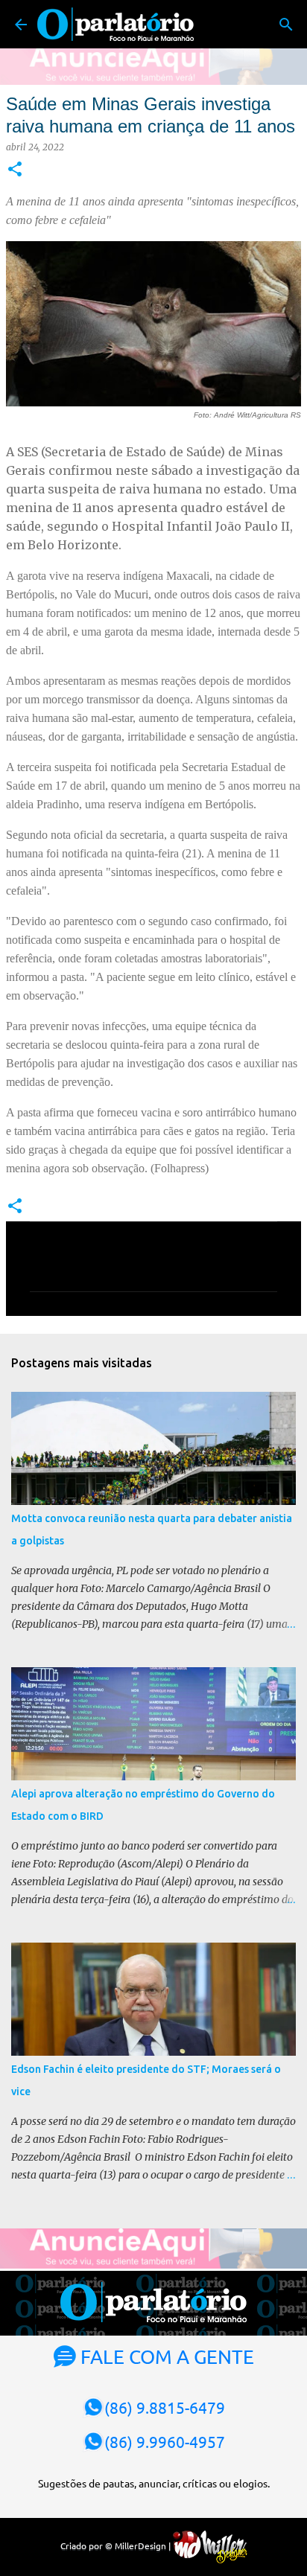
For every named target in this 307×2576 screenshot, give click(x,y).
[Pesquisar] (286, 25)
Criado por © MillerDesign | (117, 2545)
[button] (15, 170)
